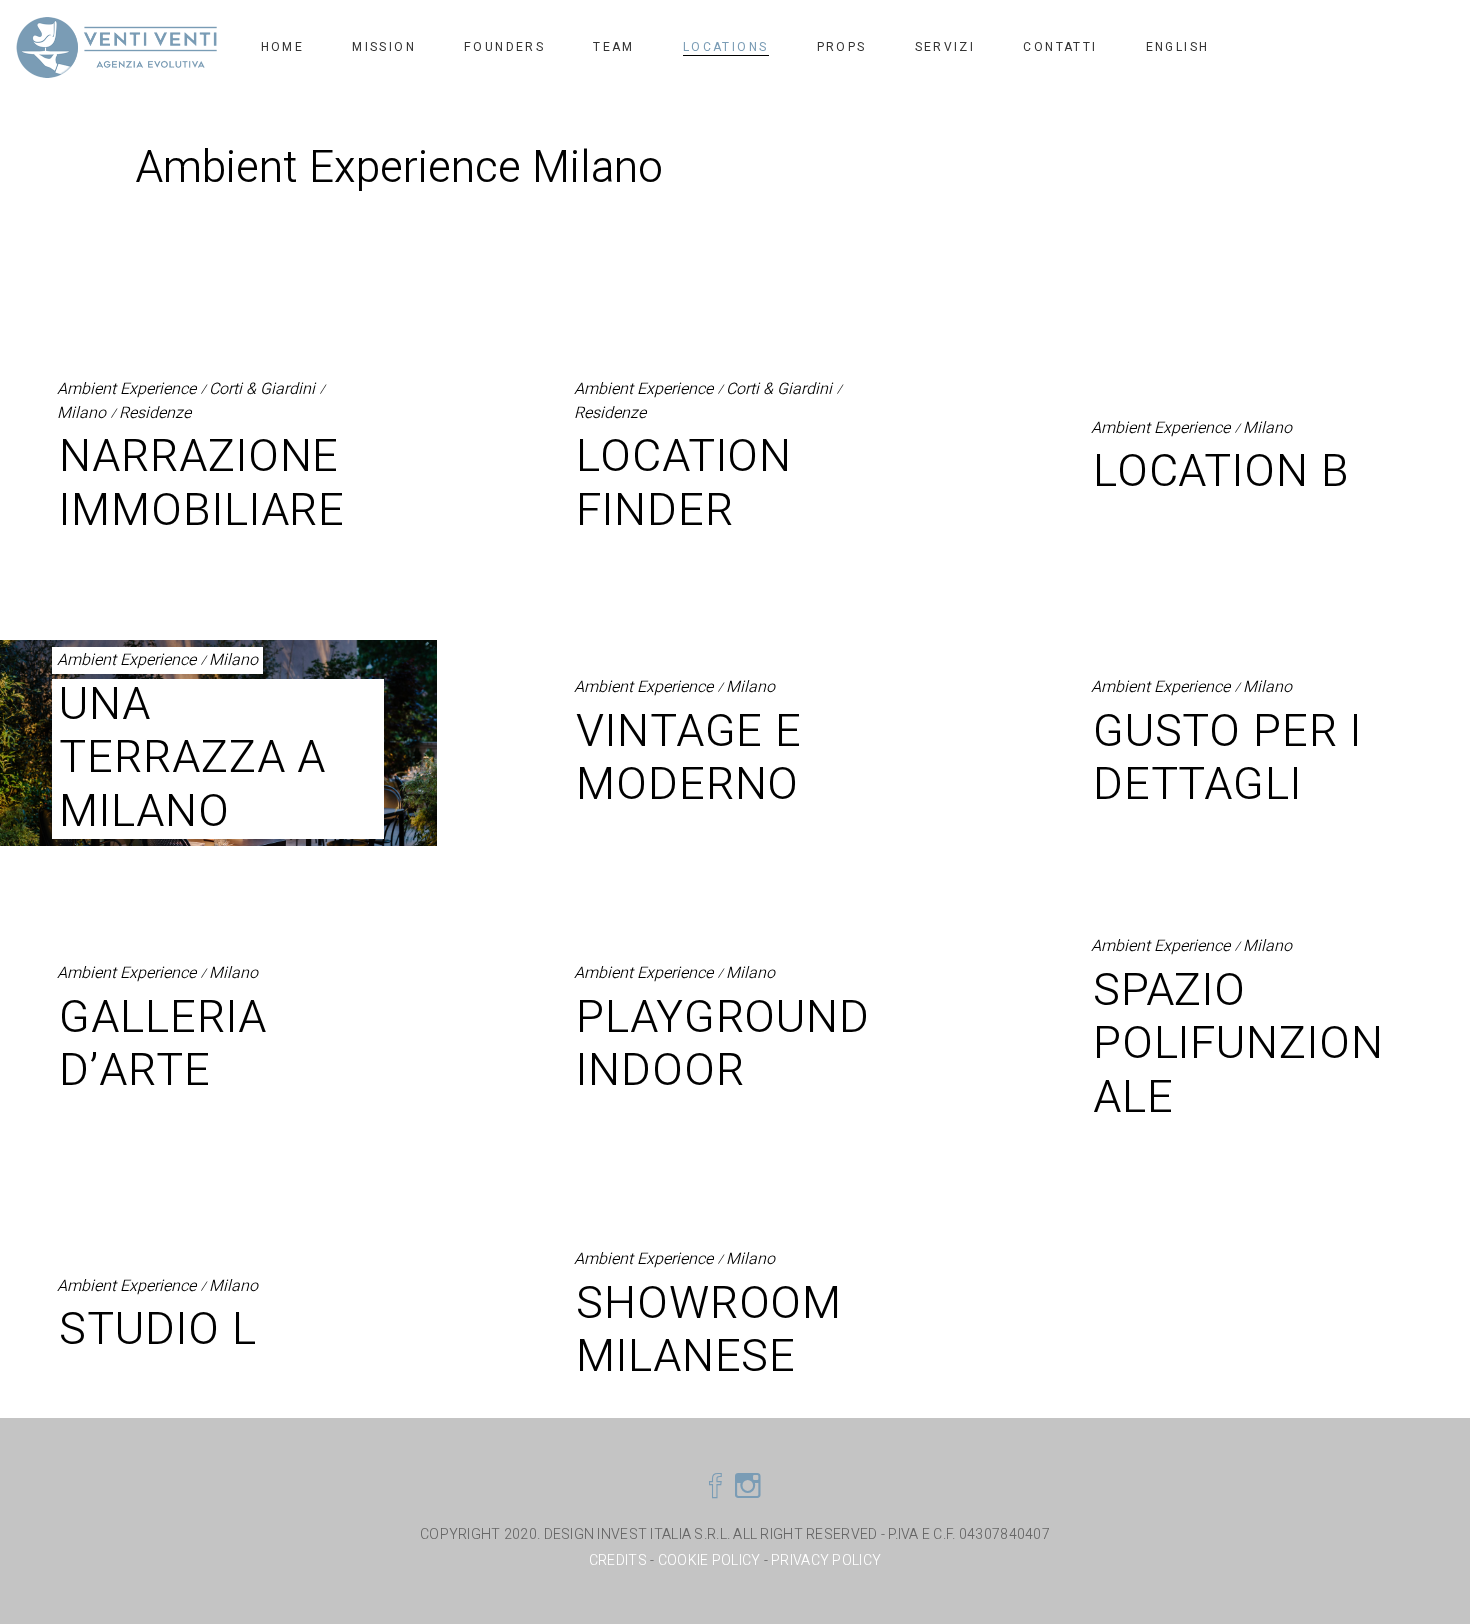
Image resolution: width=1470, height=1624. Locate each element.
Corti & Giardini (262, 389)
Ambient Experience (126, 389)
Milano (81, 413)
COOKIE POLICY (709, 1560)
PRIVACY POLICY (826, 1560)
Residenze (155, 413)
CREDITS (619, 1560)
